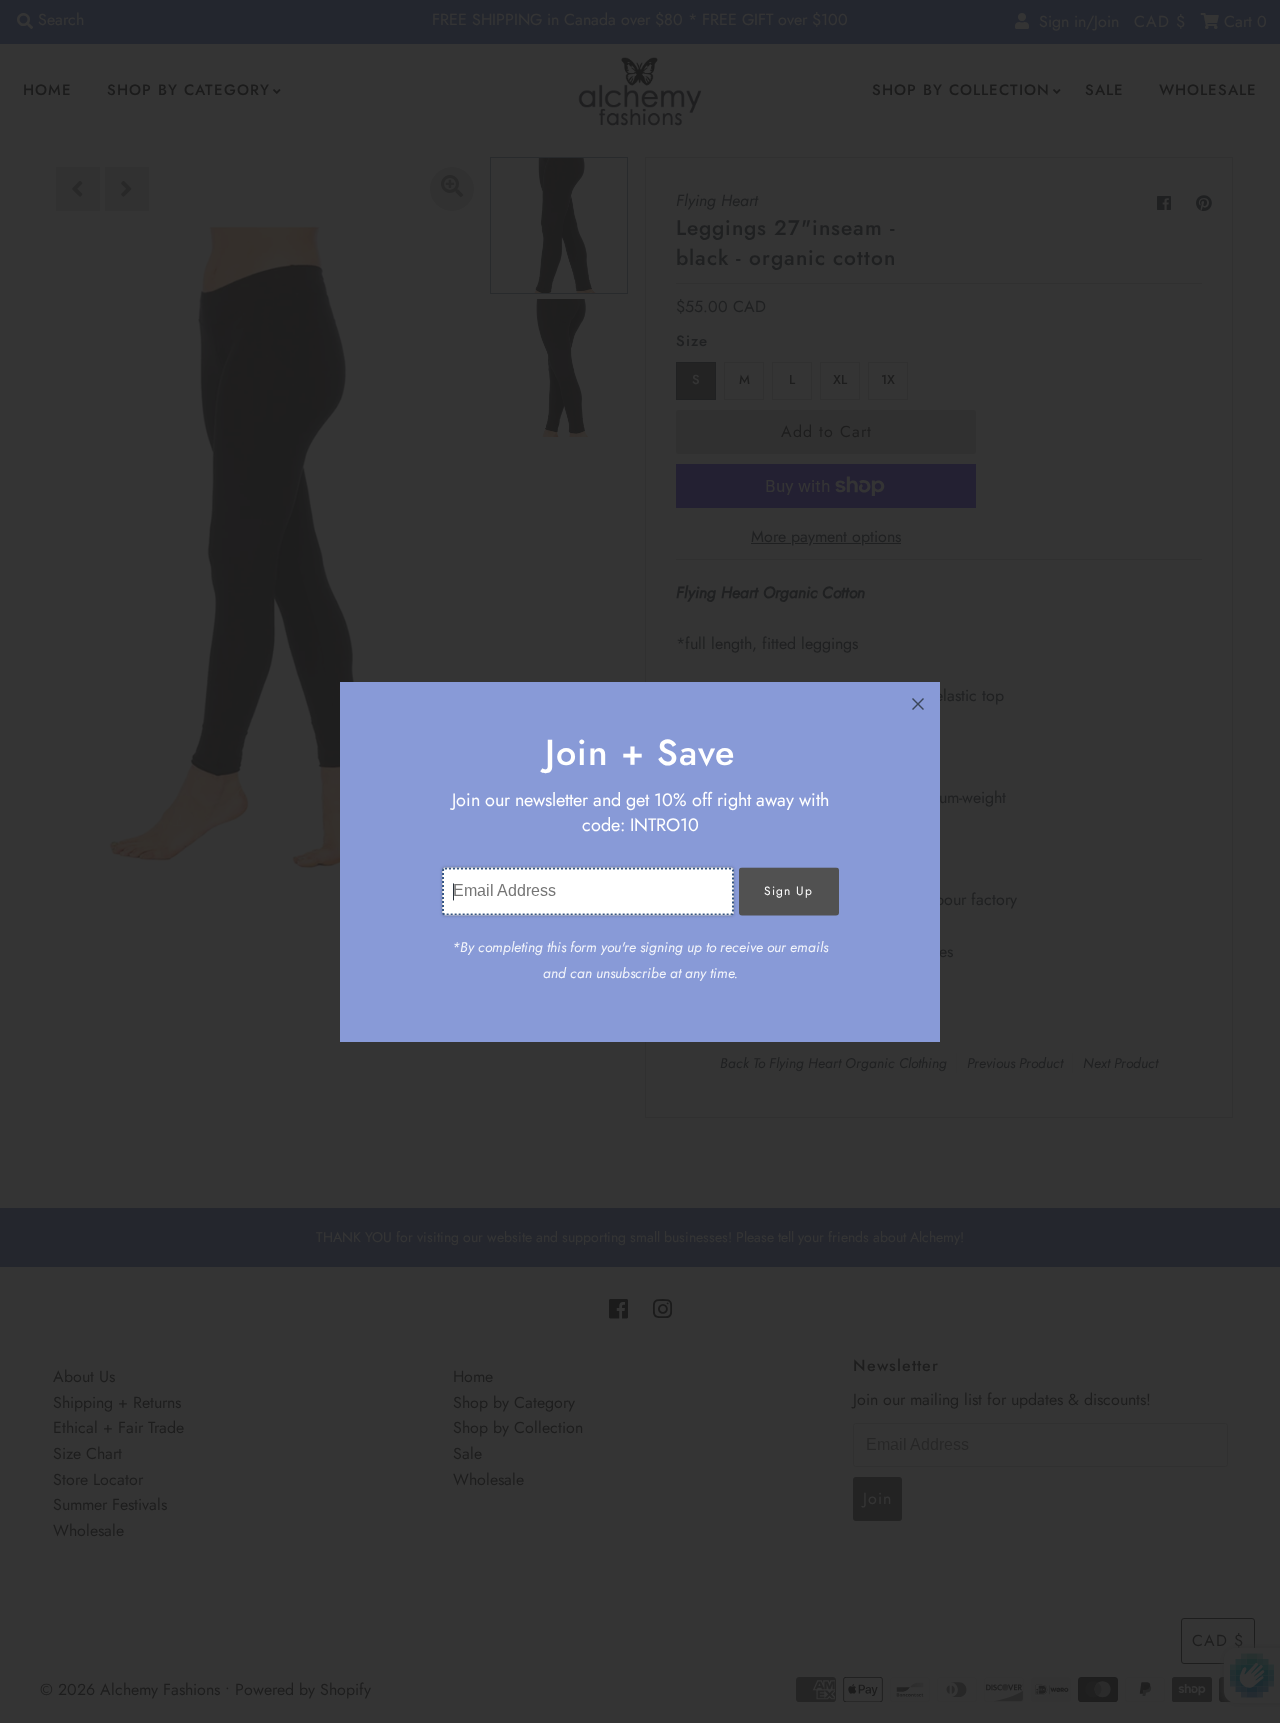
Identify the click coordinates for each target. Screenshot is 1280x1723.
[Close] (918, 704)
